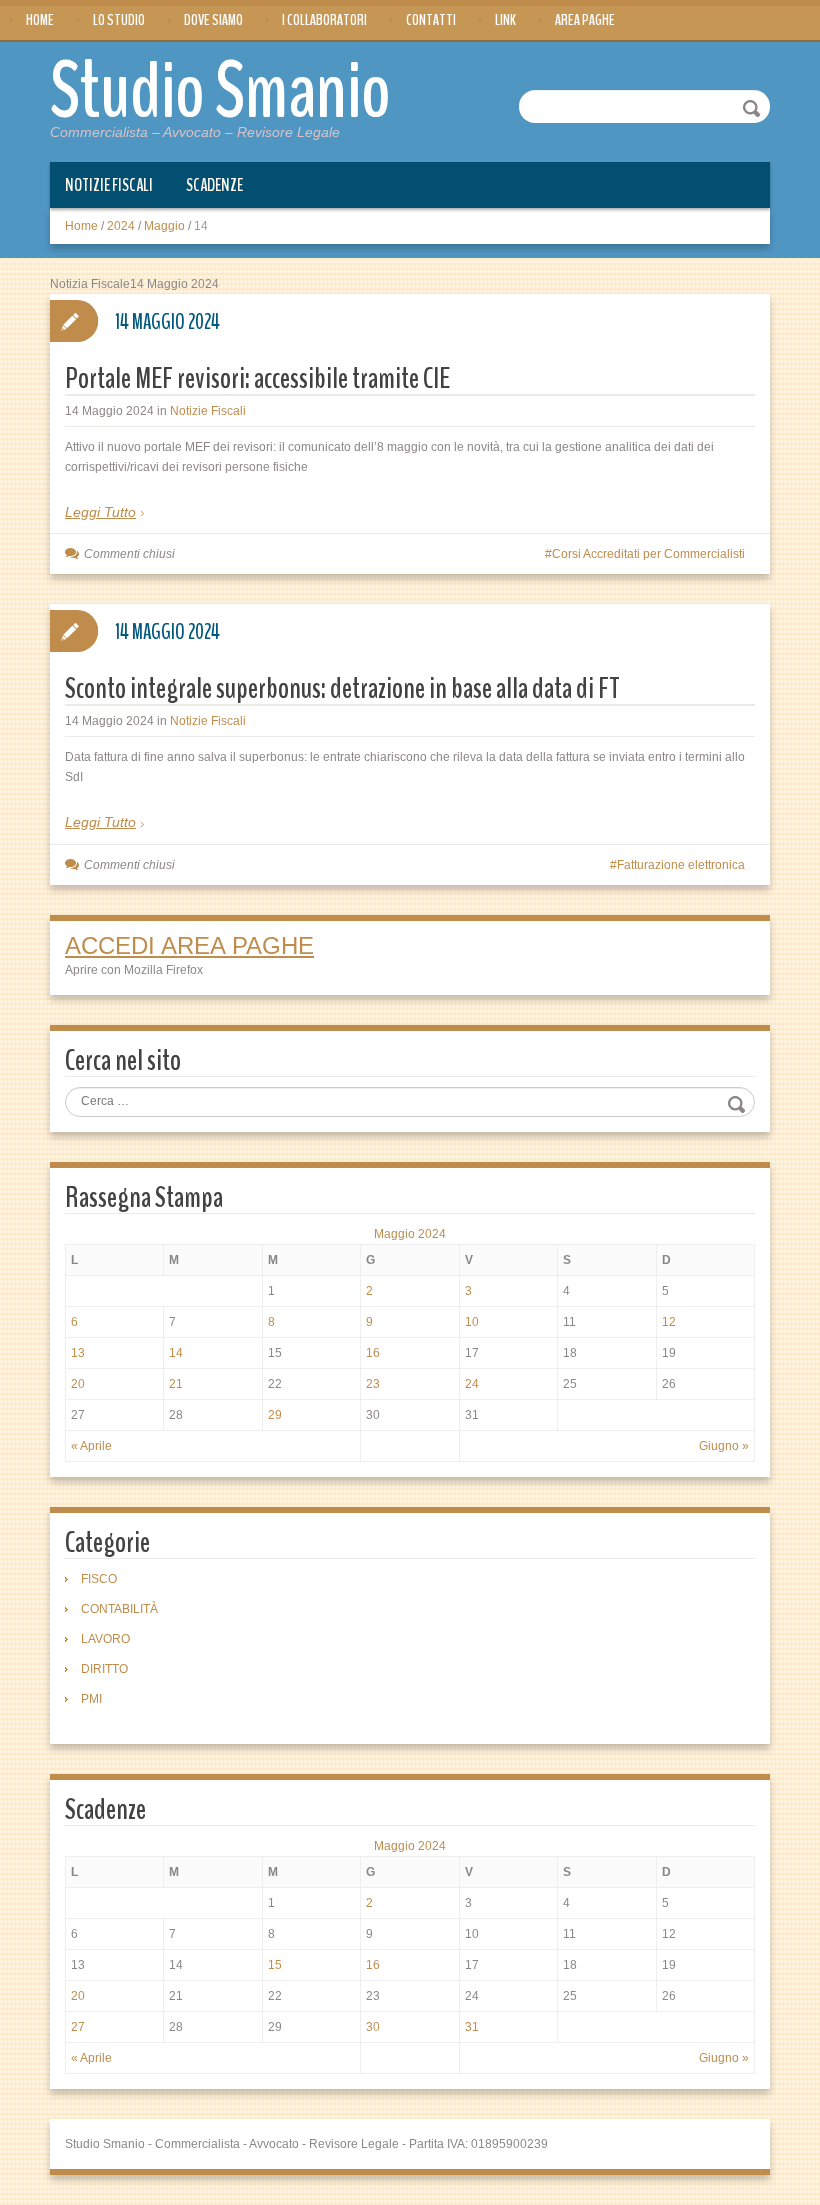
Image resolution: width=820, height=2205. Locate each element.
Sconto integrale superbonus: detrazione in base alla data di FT (342, 688)
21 (176, 1384)
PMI (91, 1699)
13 (78, 1353)
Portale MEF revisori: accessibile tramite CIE (257, 378)
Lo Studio (119, 20)
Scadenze (214, 185)
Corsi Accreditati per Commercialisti (648, 554)
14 (176, 1353)
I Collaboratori (324, 20)
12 (669, 1322)
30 (373, 2027)
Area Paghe (585, 20)
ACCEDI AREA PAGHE (189, 945)
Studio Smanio (220, 92)
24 (472, 1384)
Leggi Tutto (100, 512)
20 (78, 1384)
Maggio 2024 (410, 1234)
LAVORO (105, 1639)
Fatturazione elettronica (681, 865)
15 (275, 1965)
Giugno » (724, 1446)
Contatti (431, 20)
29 (275, 1415)
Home (40, 20)
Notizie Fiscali (109, 185)
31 (472, 2027)
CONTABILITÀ (119, 1609)
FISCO (99, 1579)
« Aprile (91, 1446)
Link (505, 20)
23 (373, 1384)
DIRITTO (104, 1669)
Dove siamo (213, 20)
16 (373, 1353)
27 (78, 2027)
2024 (121, 226)
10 (472, 1322)
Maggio (164, 226)
